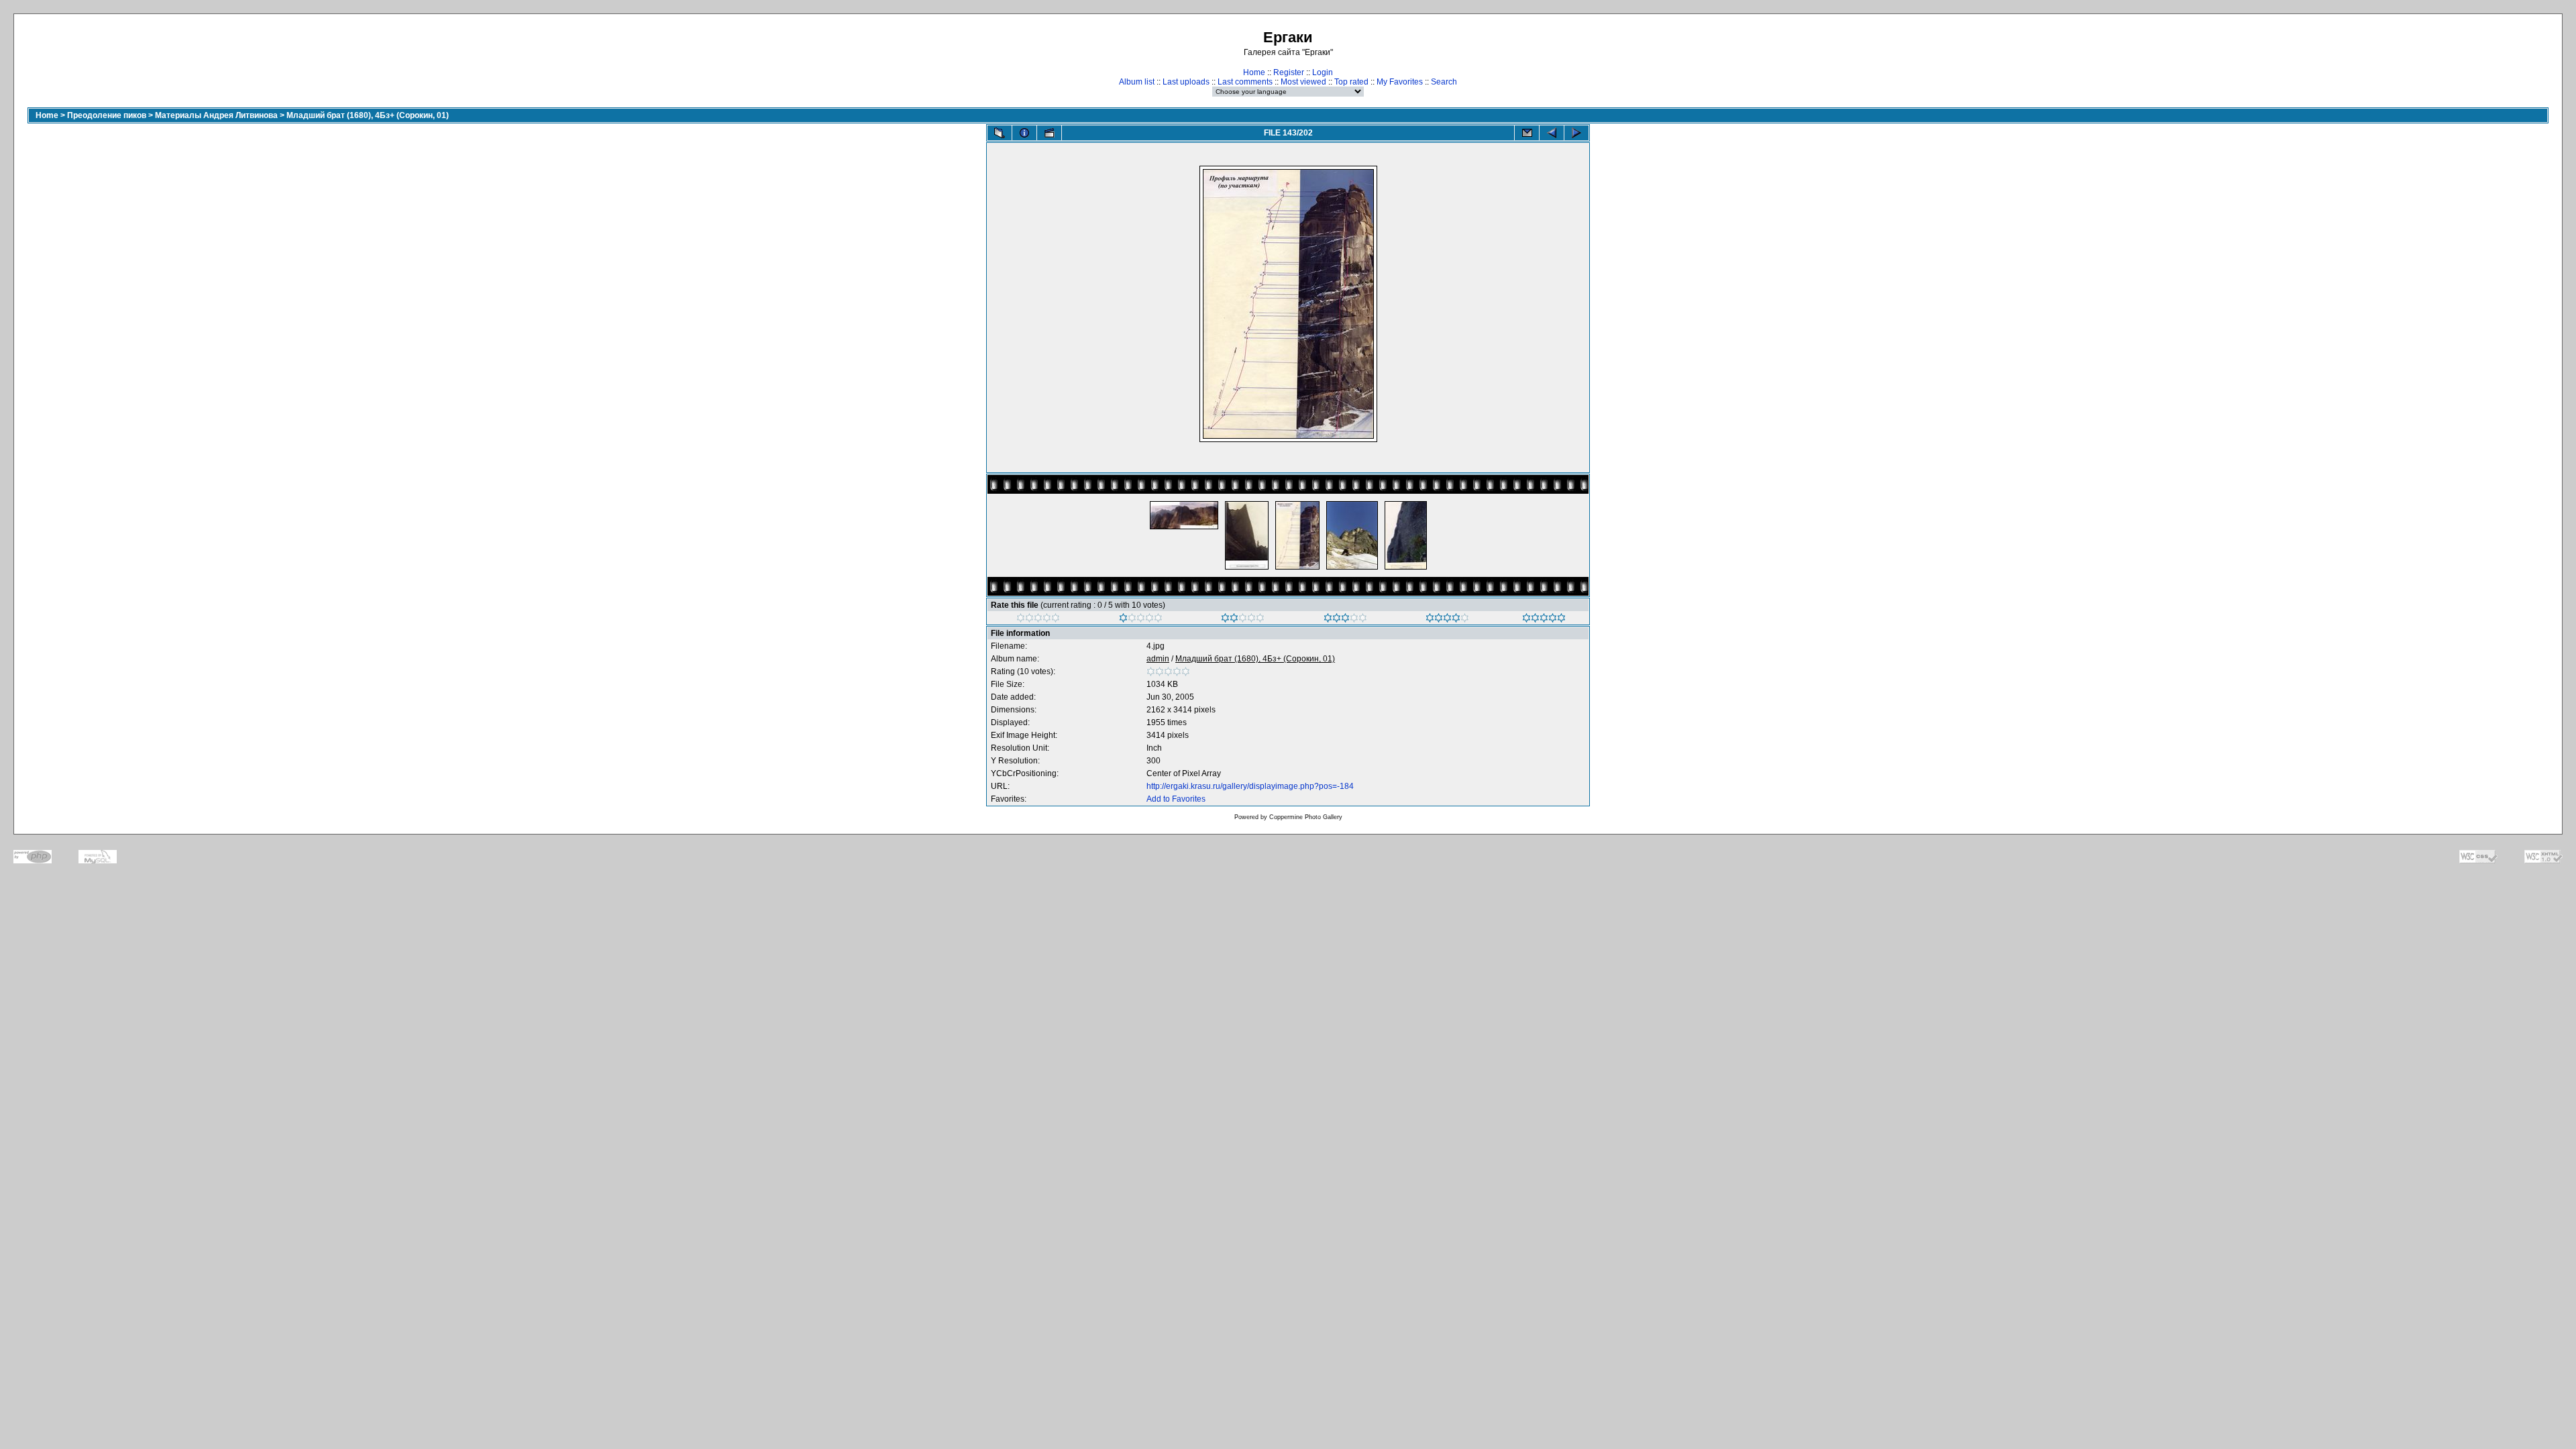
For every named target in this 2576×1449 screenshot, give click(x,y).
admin (1158, 659)
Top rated (1351, 82)
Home (1254, 72)
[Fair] (1243, 620)
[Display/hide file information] (1024, 133)
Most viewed (1303, 82)
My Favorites (1400, 82)
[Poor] (1141, 620)
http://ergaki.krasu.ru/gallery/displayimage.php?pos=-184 (1250, 786)
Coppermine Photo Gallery (1306, 817)
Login (1323, 72)
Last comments (1245, 82)
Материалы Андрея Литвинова (216, 115)
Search (1444, 82)
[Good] (1345, 620)
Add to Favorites (1176, 799)
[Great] (1544, 620)
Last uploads (1186, 82)
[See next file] (1576, 133)
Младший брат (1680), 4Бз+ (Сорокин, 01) (368, 115)
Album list (1137, 82)
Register (1289, 72)
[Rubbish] (1038, 620)
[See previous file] (1552, 133)
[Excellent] (1447, 620)
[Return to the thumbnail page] (1000, 133)
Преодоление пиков (107, 115)
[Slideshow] (1049, 133)
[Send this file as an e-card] (1527, 133)
